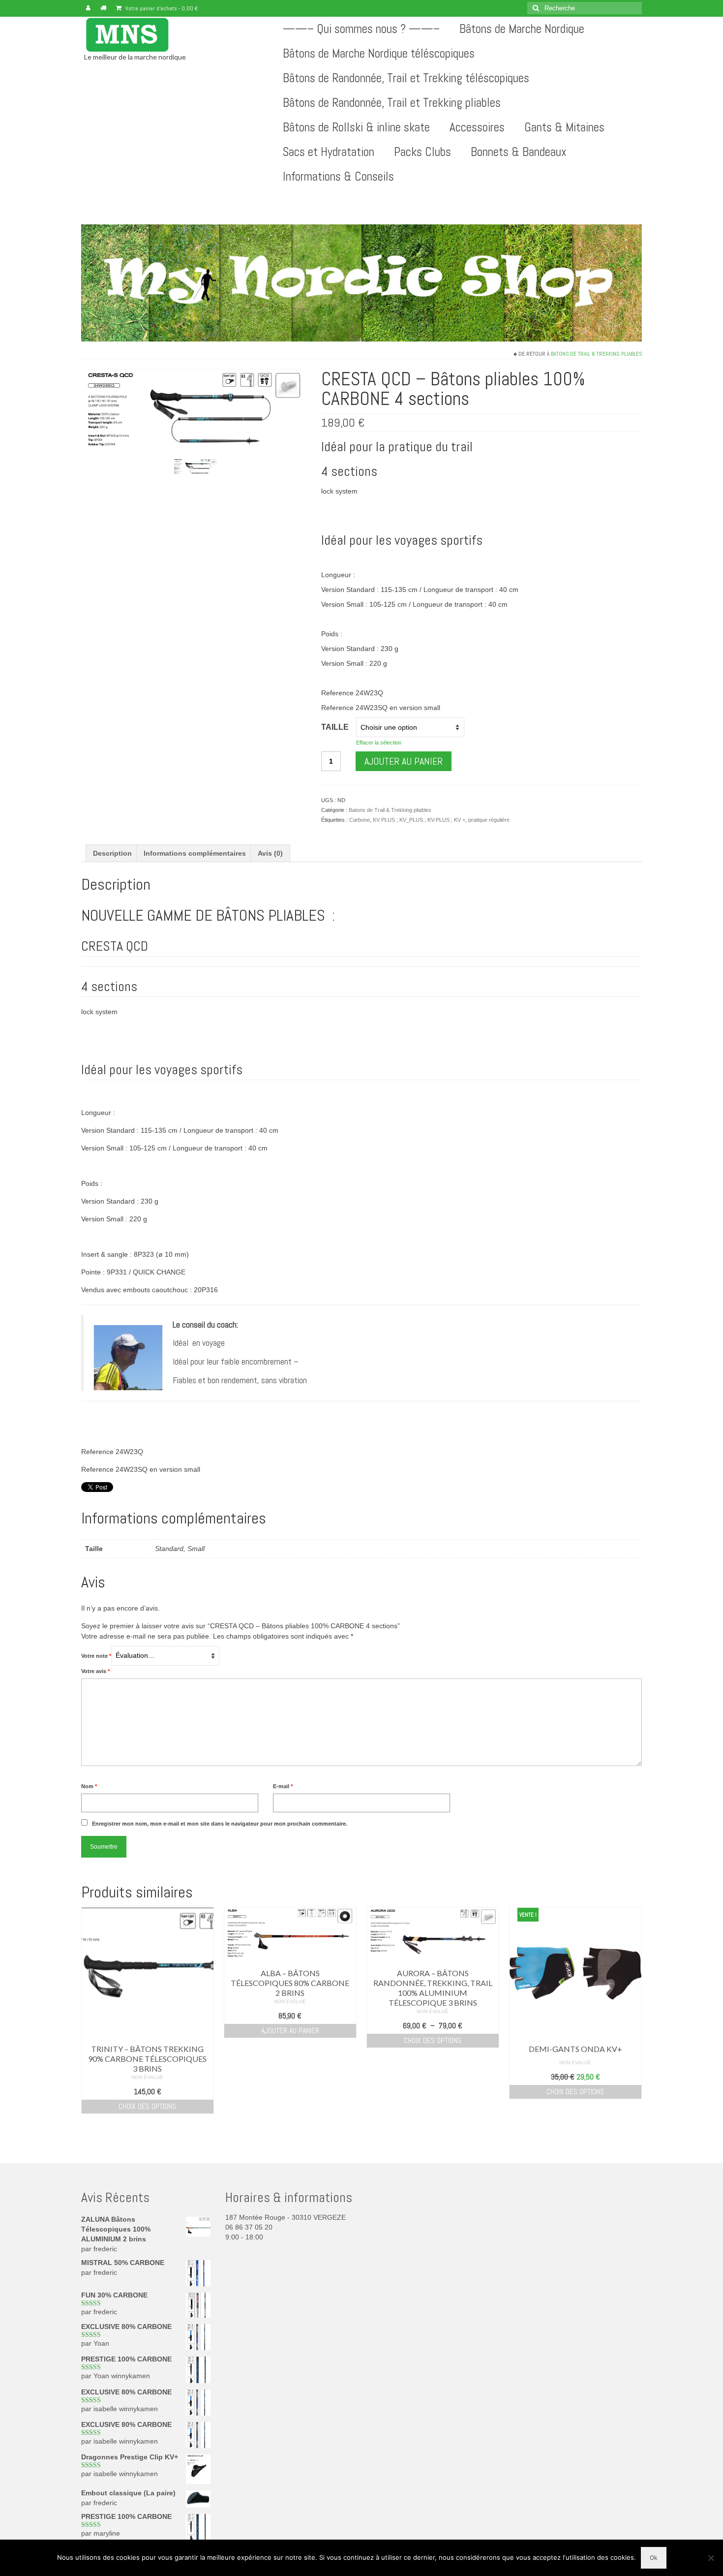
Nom (89, 1786)
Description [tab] (112, 853)
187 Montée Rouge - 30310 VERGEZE (286, 2217)
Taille (335, 727)
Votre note (96, 1656)
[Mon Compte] (88, 8)
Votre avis (95, 1671)
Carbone (360, 820)
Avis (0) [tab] (270, 853)
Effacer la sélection (379, 743)
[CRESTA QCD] (195, 466)
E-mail (283, 1786)
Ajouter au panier (404, 761)
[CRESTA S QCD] (194, 410)
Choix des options (147, 2106)
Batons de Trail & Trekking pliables (596, 354)
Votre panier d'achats (161, 8)
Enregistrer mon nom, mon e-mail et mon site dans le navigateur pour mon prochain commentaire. (220, 1824)
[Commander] (103, 8)
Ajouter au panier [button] (290, 2031)
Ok (654, 2558)
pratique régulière (489, 820)
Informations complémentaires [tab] (195, 853)
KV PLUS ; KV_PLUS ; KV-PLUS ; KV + (419, 820)
